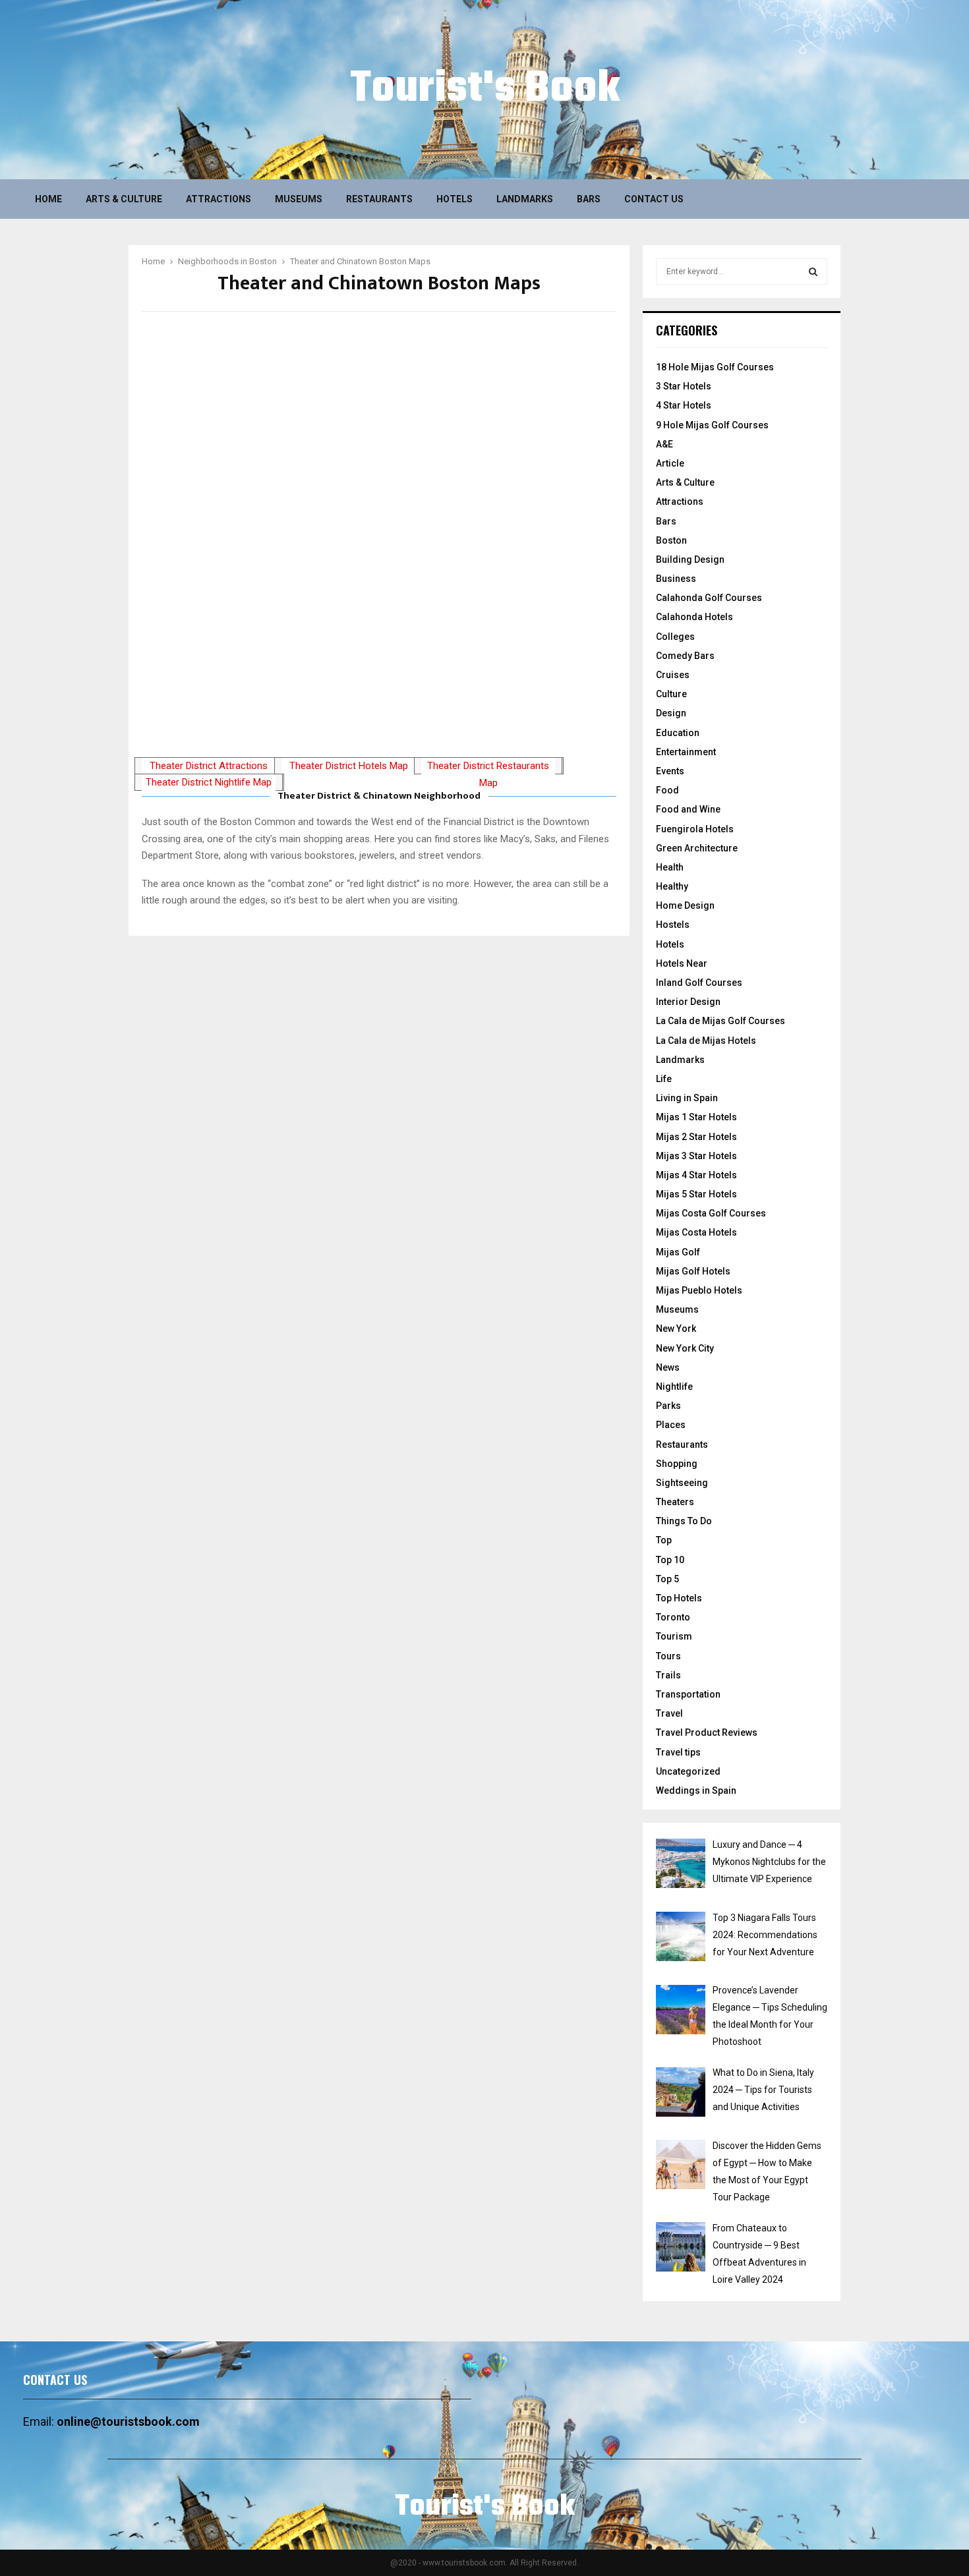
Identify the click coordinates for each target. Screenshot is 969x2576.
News (668, 1367)
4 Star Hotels (684, 405)
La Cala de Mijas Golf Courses (720, 1021)
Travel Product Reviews (707, 1732)
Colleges (675, 637)
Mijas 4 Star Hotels (696, 1175)
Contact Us (654, 199)
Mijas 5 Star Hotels (696, 1194)
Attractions (219, 199)
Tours (668, 1656)
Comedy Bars (685, 656)
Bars (589, 199)
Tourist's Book (485, 90)
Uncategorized (688, 1771)
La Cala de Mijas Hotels (706, 1041)
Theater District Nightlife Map (209, 782)
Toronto (673, 1617)
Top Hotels (679, 1598)
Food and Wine (688, 809)
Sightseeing (682, 1483)
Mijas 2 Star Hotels (696, 1137)
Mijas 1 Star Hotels (696, 1117)
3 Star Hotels (684, 386)
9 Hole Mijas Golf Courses (712, 425)
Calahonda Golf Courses (709, 598)
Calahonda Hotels (694, 617)
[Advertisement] (379, 652)
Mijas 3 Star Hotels (696, 1156)
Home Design (685, 905)
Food (667, 790)
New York (676, 1329)
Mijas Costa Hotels (696, 1232)
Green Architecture (697, 848)
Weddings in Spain (696, 1790)
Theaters (675, 1502)
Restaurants (379, 199)
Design (671, 713)
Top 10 (670, 1560)
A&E (664, 444)
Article (670, 463)
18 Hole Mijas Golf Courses (715, 367)
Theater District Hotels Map (349, 766)
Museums (299, 199)
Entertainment (686, 752)
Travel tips (678, 1752)
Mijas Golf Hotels (693, 1271)
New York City (685, 1348)
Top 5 (667, 1579)
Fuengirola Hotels (695, 829)
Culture (671, 694)
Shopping (677, 1464)
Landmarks (525, 199)
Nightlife (674, 1387)
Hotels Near (682, 963)
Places (671, 1425)
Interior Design (688, 1002)
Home (48, 199)
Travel (669, 1713)
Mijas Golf (678, 1252)
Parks (668, 1406)
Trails (668, 1675)
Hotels (455, 199)
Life (664, 1079)
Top (664, 1540)
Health (670, 867)
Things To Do (684, 1521)
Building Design (690, 559)
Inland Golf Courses (699, 983)
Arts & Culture (124, 199)
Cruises (673, 675)
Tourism (674, 1636)
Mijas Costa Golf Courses (711, 1213)
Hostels (673, 925)
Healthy (672, 886)
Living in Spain (687, 1098)
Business (676, 579)
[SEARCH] (813, 272)
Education (678, 733)
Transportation (688, 1694)
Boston (671, 540)
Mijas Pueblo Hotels (699, 1290)
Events (670, 771)
